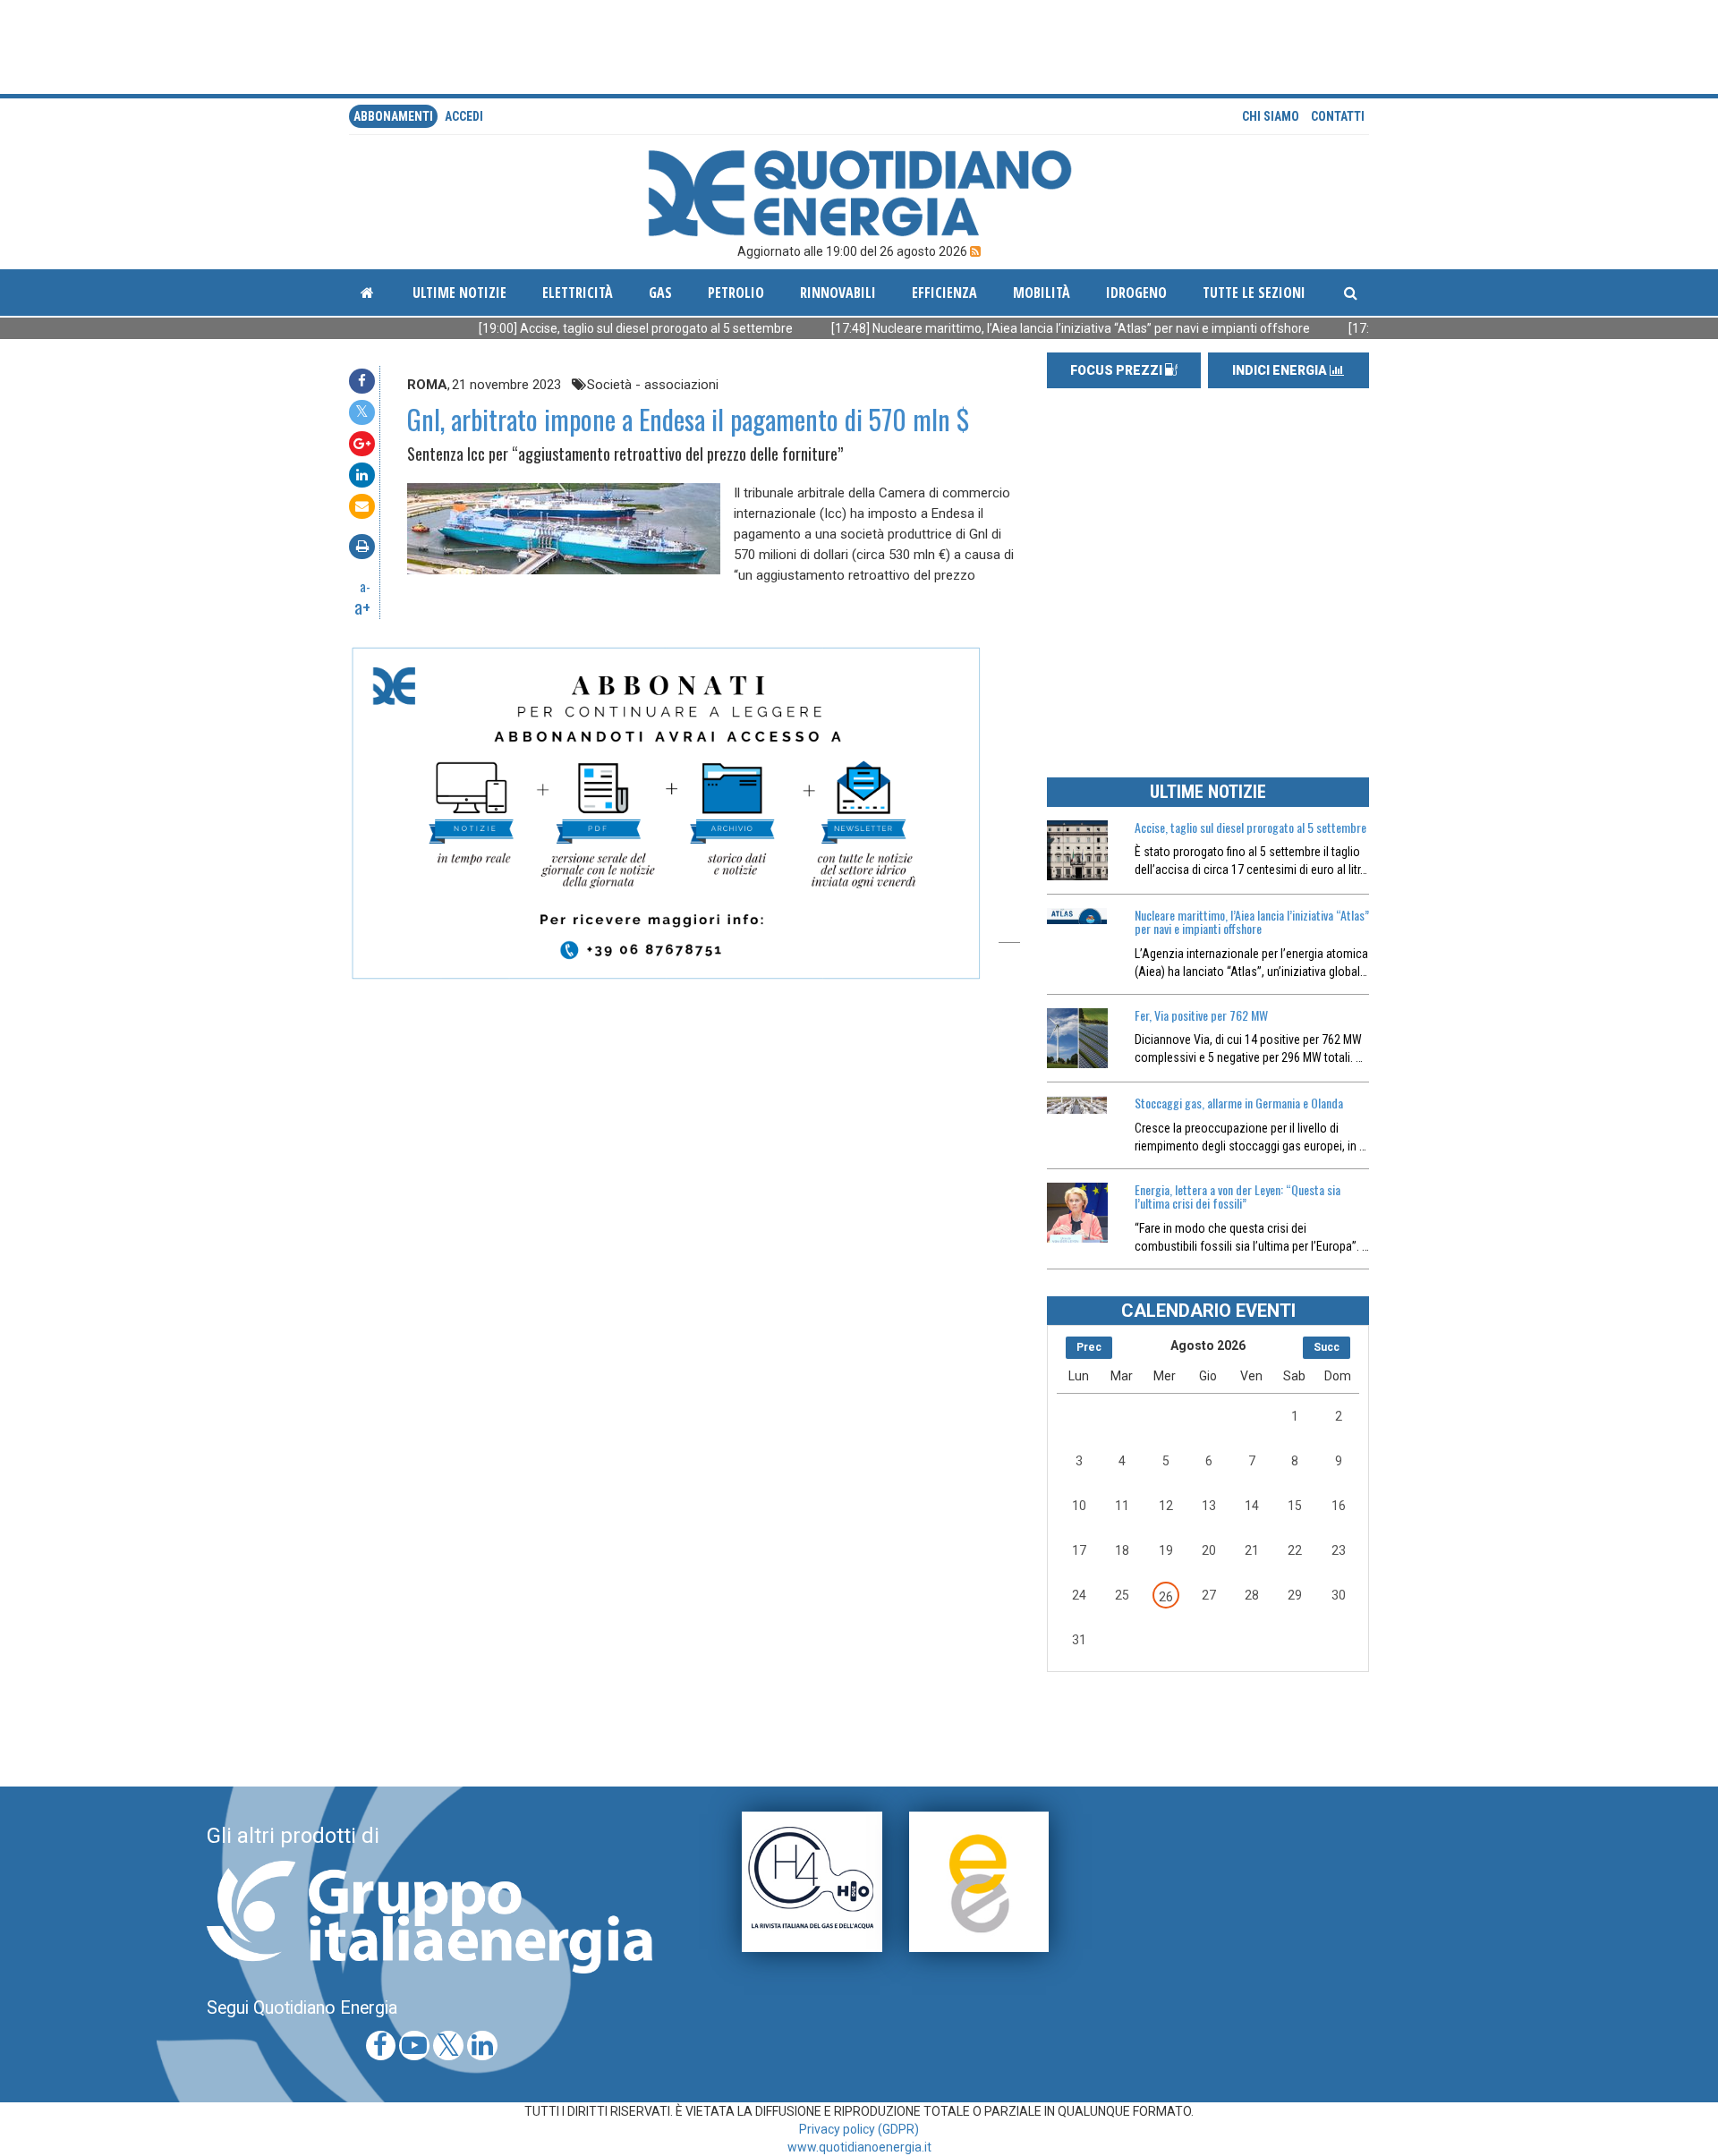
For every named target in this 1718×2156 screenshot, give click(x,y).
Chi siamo (1271, 116)
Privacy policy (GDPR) (859, 2129)
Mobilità (1042, 293)
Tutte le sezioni (1254, 293)
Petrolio (736, 293)
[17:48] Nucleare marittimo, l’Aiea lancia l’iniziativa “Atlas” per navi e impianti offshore (994, 328)
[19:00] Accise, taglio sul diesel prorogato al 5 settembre (559, 328)
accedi (464, 116)
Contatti (1338, 116)
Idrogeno (1136, 293)
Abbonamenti (393, 116)
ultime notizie (459, 293)
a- (365, 586)
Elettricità (578, 293)
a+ (362, 607)
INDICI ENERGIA (1281, 370)
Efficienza (944, 293)
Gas (660, 293)
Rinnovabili (838, 293)
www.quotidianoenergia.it (859, 2147)
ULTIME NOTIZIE (1208, 792)
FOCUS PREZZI (1118, 370)
